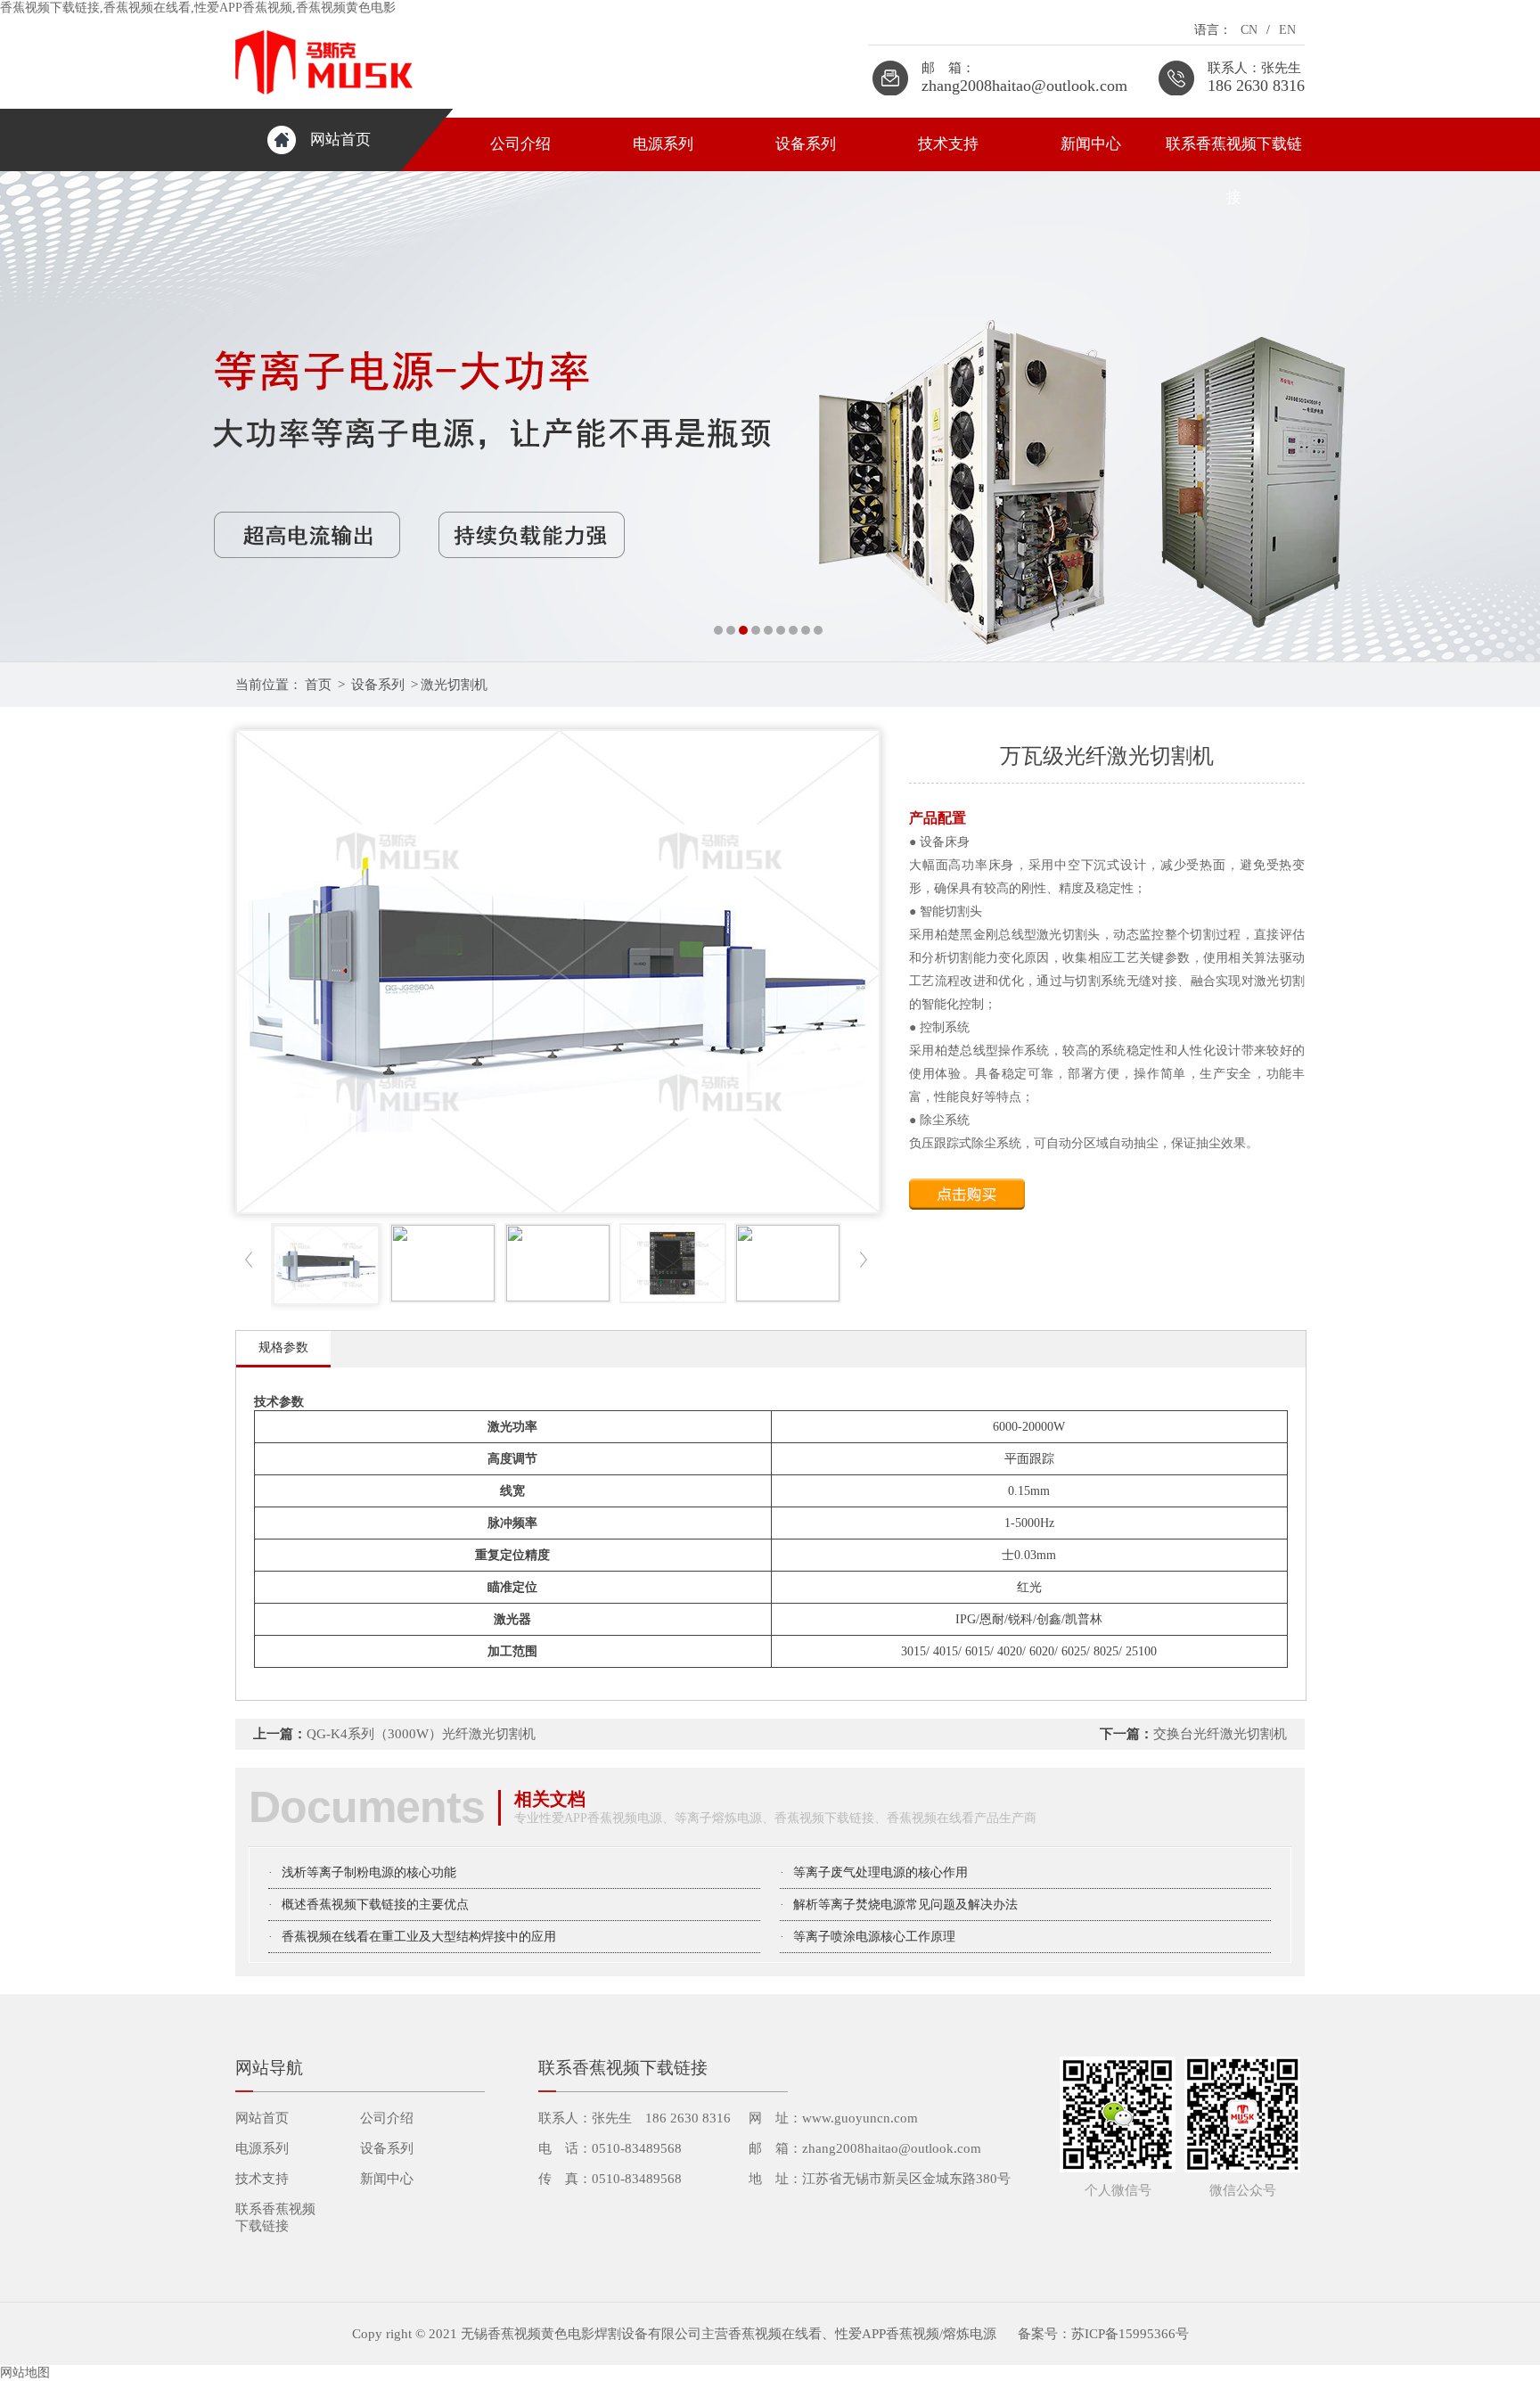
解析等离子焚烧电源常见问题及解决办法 (905, 1905)
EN (1287, 30)
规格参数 (283, 1347)
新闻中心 (1091, 144)
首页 (318, 685)
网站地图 (25, 2373)
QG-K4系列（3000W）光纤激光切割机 (421, 1734)
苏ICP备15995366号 (1130, 2334)
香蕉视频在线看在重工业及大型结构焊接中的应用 (419, 1937)
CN (1249, 30)
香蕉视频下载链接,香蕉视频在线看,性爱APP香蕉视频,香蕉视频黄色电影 (198, 8)
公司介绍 (520, 144)
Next (1509, 416)
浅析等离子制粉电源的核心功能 (369, 1872)
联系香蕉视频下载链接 (1234, 153)
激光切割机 (454, 685)
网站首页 (340, 140)
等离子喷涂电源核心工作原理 (874, 1937)
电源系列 (663, 144)
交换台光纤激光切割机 (1220, 1734)
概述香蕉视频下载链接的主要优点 (375, 1905)
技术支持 (948, 144)
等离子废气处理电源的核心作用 (881, 1872)
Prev (31, 416)
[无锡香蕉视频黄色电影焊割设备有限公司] (770, 416)
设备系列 (806, 144)
